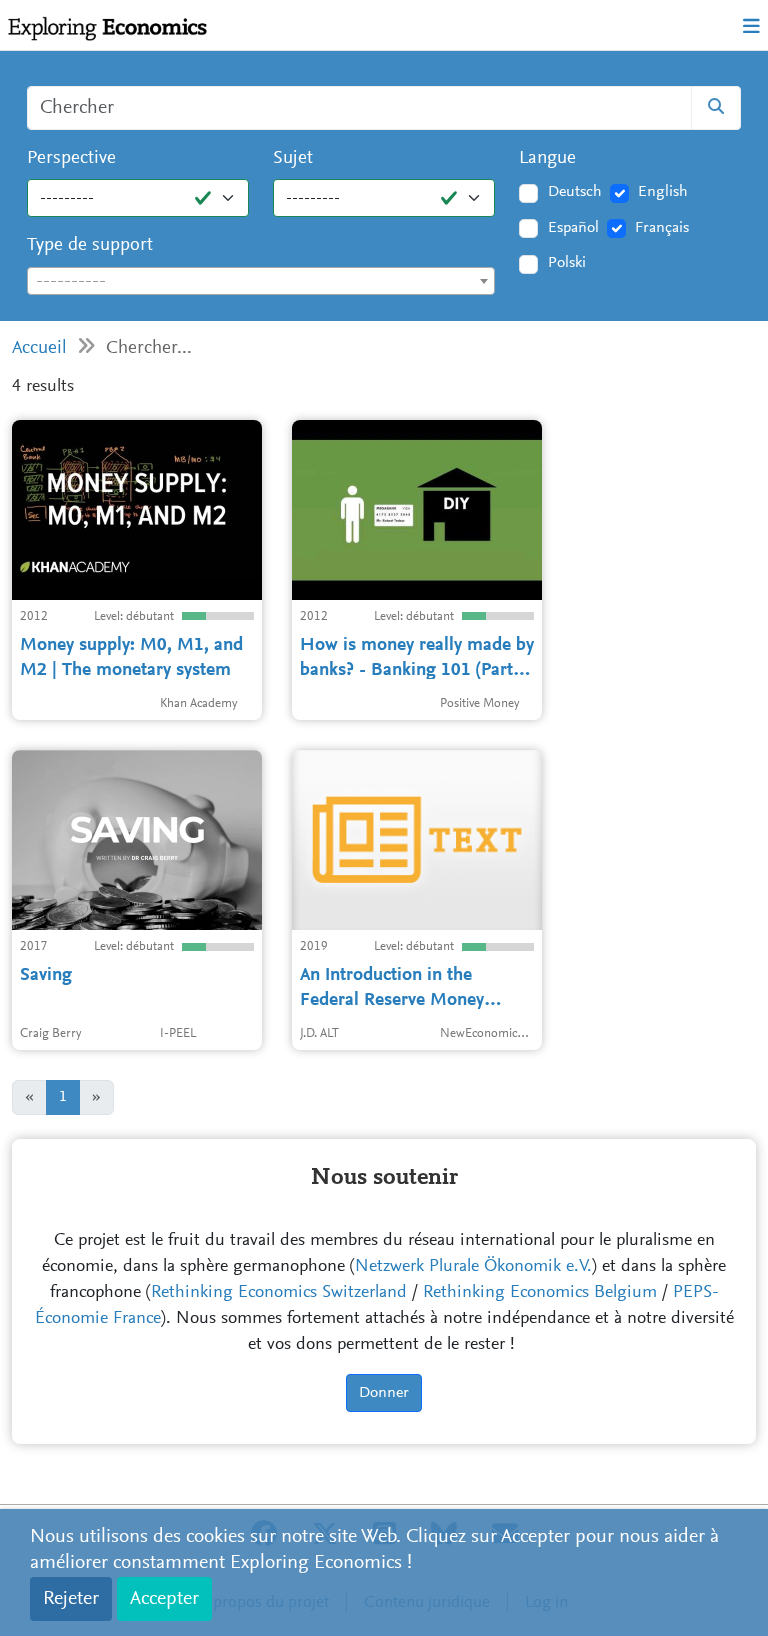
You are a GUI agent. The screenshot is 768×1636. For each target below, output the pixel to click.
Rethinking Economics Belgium (540, 1293)
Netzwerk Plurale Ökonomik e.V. (473, 1267)
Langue (547, 158)
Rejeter (71, 1599)
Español (573, 228)
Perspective (71, 158)
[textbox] (261, 282)
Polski (567, 263)
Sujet (293, 158)
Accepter (164, 1599)
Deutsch (575, 192)
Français (662, 228)
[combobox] (261, 281)
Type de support (90, 245)
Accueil (39, 348)
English (663, 192)
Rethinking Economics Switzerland (279, 1293)
